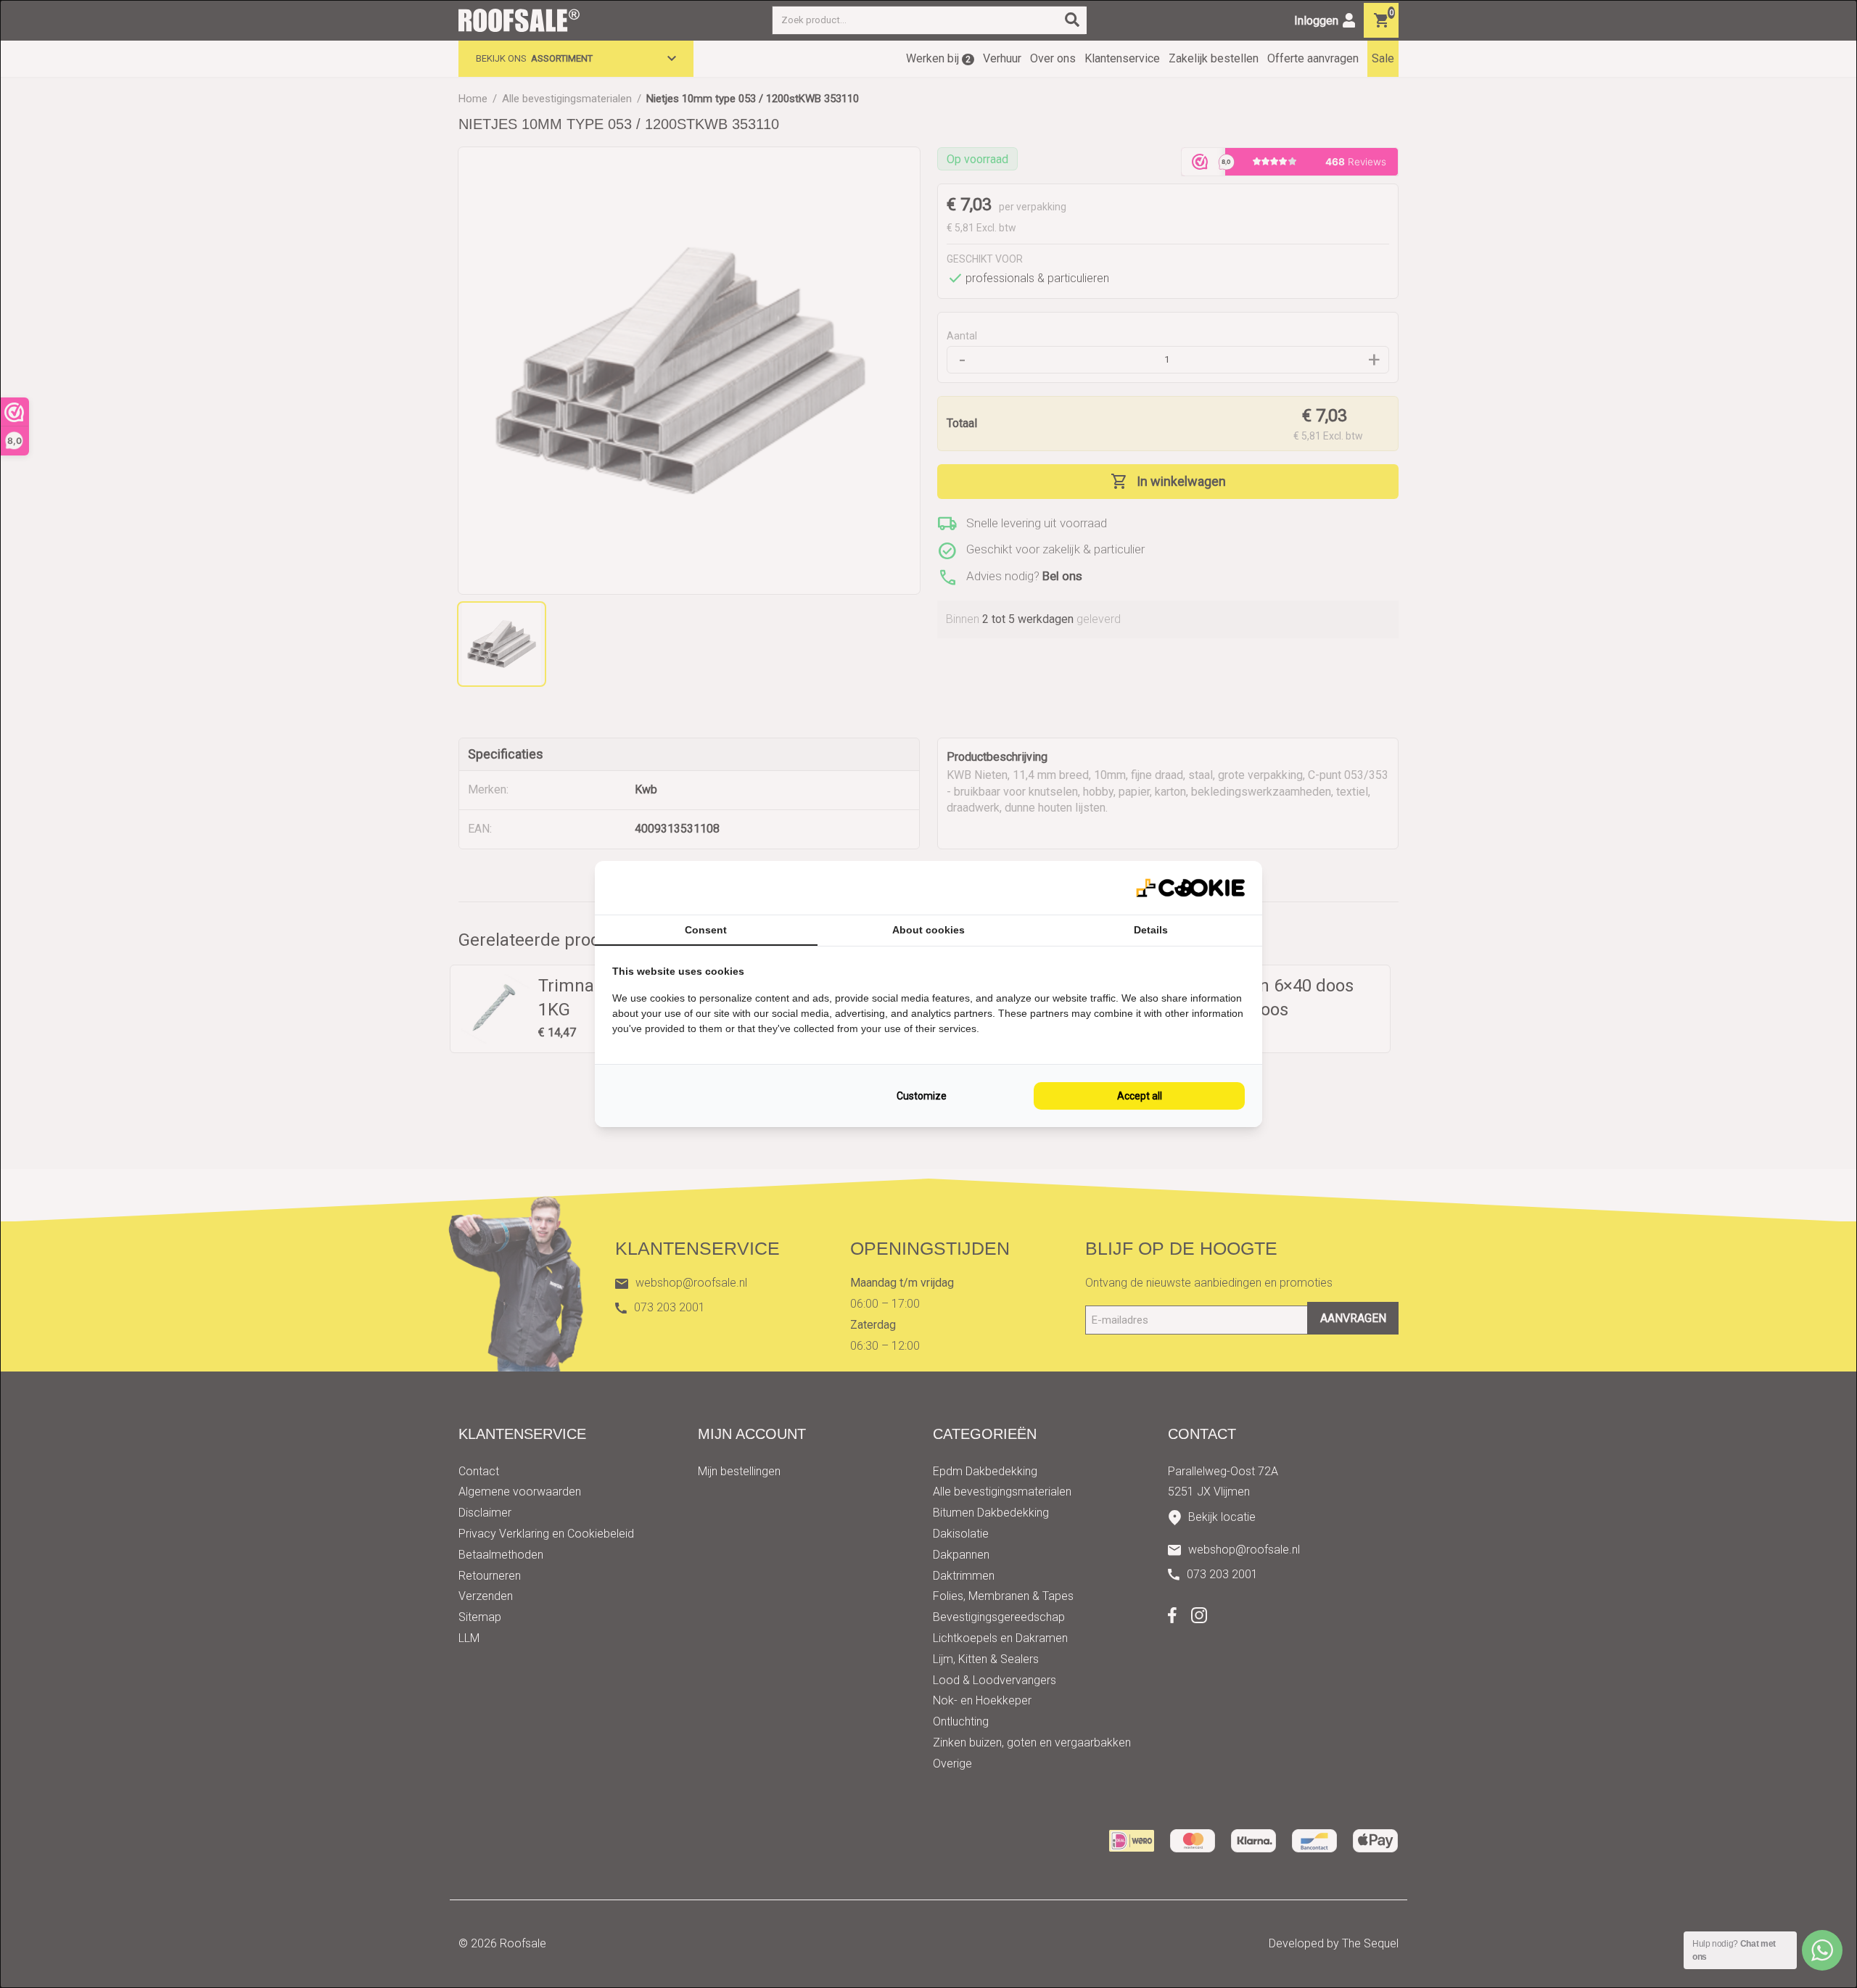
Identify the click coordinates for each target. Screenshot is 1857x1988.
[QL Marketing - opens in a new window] (1190, 888)
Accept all (1140, 1096)
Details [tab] (1151, 930)
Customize (922, 1096)
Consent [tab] (706, 930)
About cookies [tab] (928, 930)
